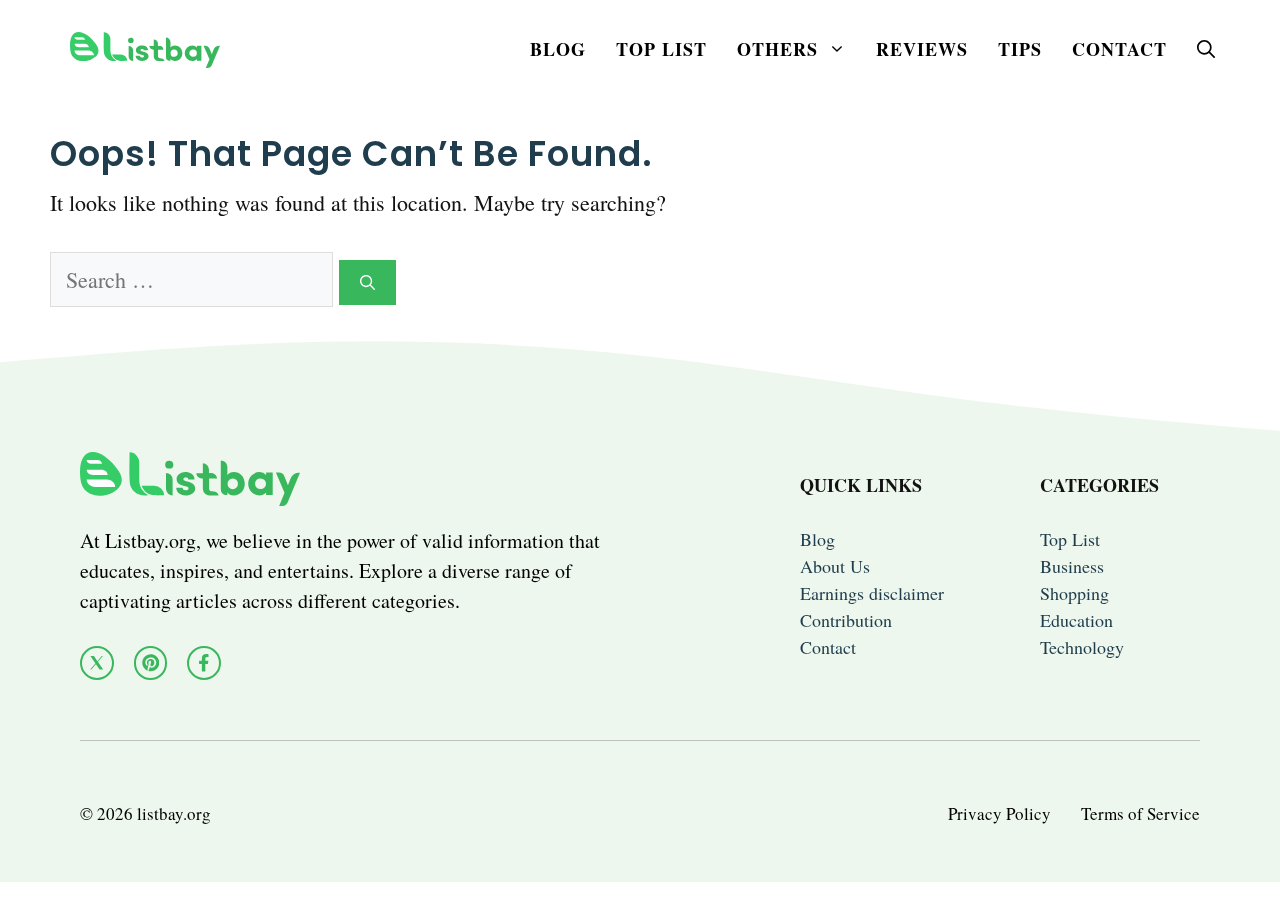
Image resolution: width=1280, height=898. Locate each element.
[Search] (367, 282)
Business (1072, 566)
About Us (835, 566)
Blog (558, 49)
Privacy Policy (999, 813)
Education (1076, 620)
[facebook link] (204, 663)
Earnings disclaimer (872, 593)
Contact (1119, 49)
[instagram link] (151, 663)
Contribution (846, 620)
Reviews (922, 49)
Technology (1082, 647)
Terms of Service (1140, 813)
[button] (1206, 49)
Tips (1020, 49)
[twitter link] (97, 663)
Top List (661, 49)
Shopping (1074, 593)
